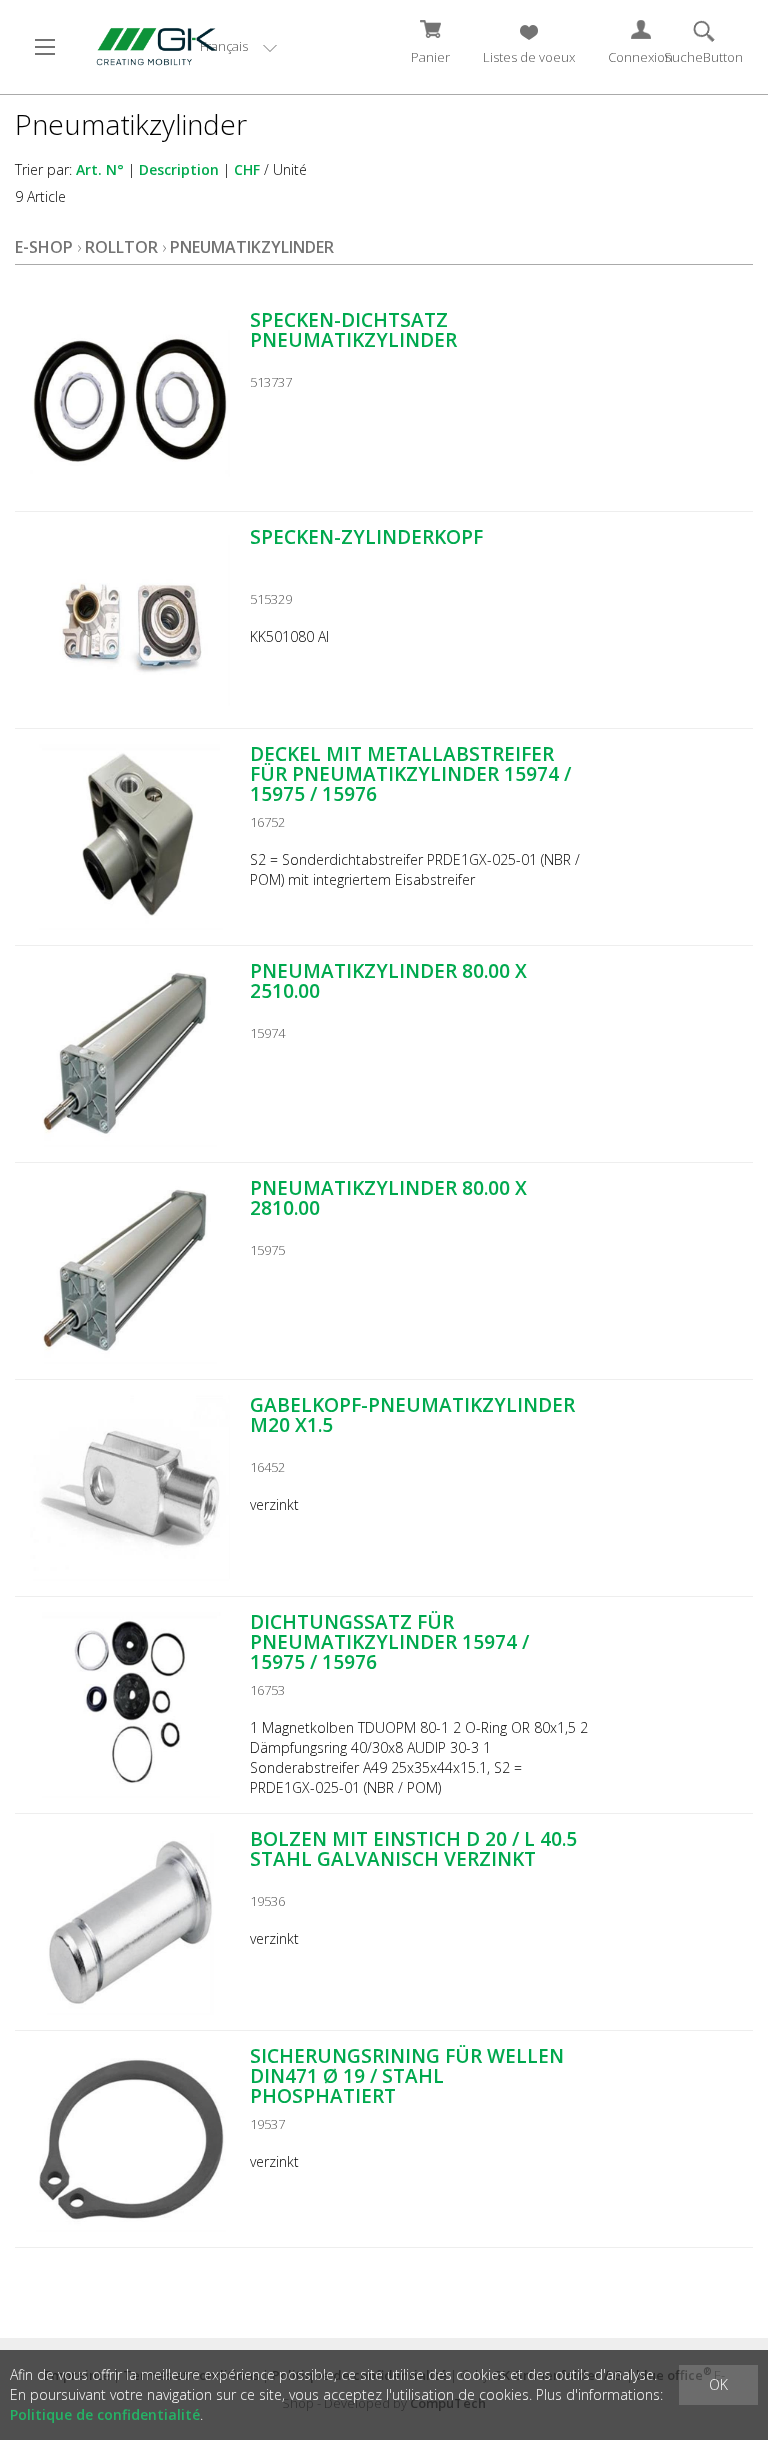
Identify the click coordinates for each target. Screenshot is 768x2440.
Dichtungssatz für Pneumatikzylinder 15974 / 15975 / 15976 (389, 1642)
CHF (247, 169)
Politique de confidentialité (105, 2414)
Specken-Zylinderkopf (366, 537)
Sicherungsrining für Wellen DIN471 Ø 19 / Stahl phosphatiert (407, 2076)
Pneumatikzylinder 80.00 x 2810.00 (388, 1198)
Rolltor (121, 247)
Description (179, 169)
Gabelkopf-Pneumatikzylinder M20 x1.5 (412, 1415)
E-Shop (44, 247)
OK (718, 2384)
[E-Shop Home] (150, 45)
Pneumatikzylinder (252, 247)
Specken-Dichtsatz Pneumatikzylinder (353, 330)
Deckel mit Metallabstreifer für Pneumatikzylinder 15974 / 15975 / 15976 (410, 774)
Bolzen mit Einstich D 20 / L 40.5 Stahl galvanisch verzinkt (413, 1849)
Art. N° (100, 169)
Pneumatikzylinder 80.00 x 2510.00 (388, 981)
